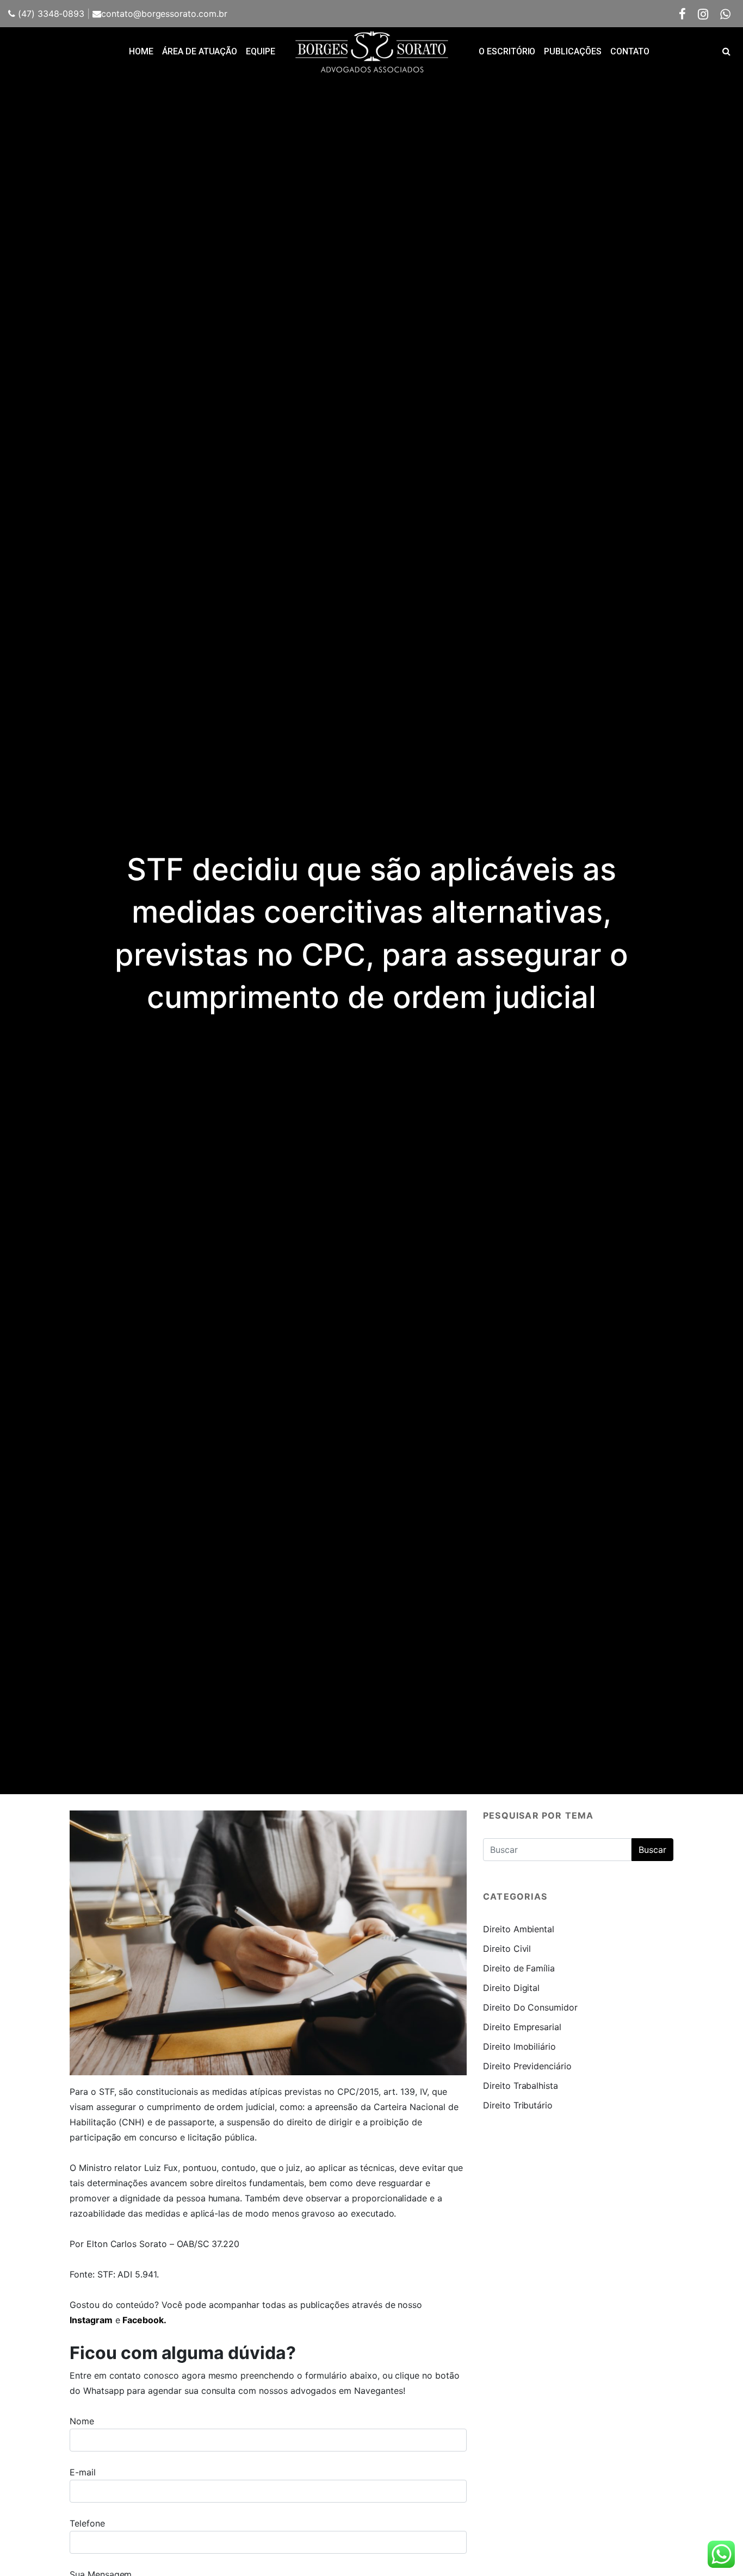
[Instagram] (703, 14)
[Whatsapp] (725, 14)
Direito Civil (507, 1949)
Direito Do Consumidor (530, 2007)
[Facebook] (683, 14)
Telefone (87, 2523)
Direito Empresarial (522, 2027)
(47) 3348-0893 (50, 14)
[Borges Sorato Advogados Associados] (371, 52)
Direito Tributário (518, 2105)
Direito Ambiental (519, 1929)
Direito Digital (511, 1988)
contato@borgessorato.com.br (164, 14)
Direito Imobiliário (519, 2046)
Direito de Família (519, 1968)
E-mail (83, 2472)
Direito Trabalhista (521, 2086)
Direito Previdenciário (527, 2066)
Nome (82, 2421)
